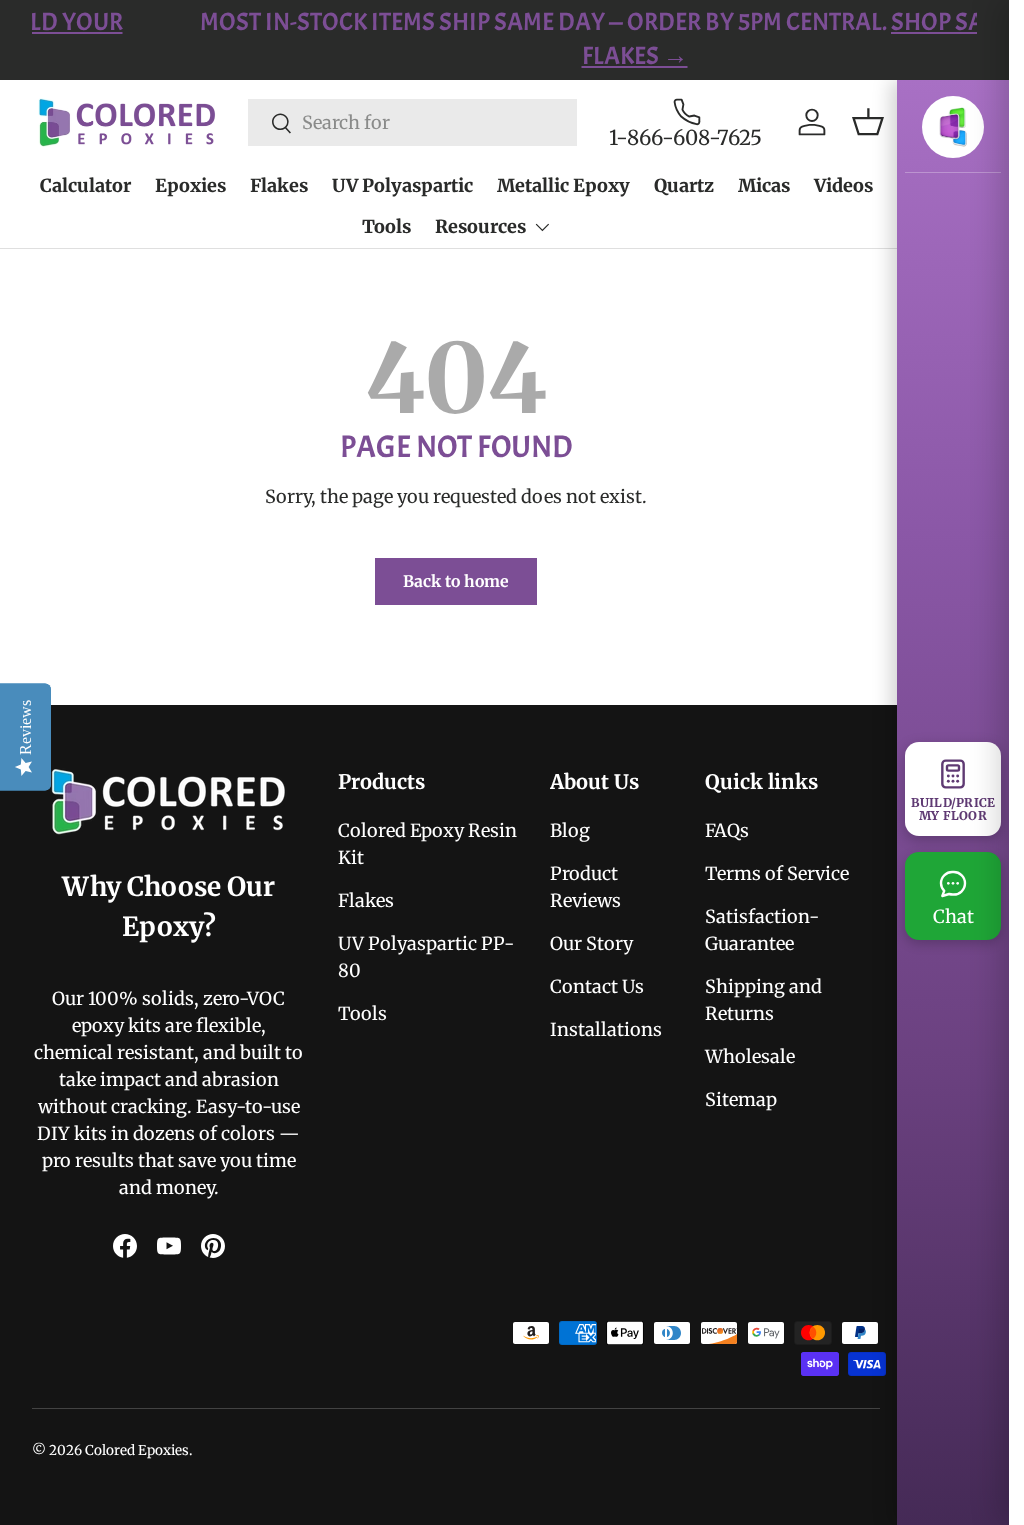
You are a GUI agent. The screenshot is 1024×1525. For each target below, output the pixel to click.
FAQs (727, 830)
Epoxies (190, 185)
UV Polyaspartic (402, 185)
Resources (480, 226)
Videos (843, 185)
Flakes (279, 185)
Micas (764, 185)
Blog (570, 830)
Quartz (684, 185)
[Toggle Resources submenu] (542, 227)
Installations (606, 1029)
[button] (868, 122)
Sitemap (741, 1099)
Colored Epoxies (137, 1450)
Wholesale (750, 1056)
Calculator (85, 185)
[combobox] (412, 122)
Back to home (456, 581)
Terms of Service (777, 873)
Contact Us (597, 986)
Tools (386, 226)
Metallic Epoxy (563, 185)
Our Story (591, 943)
